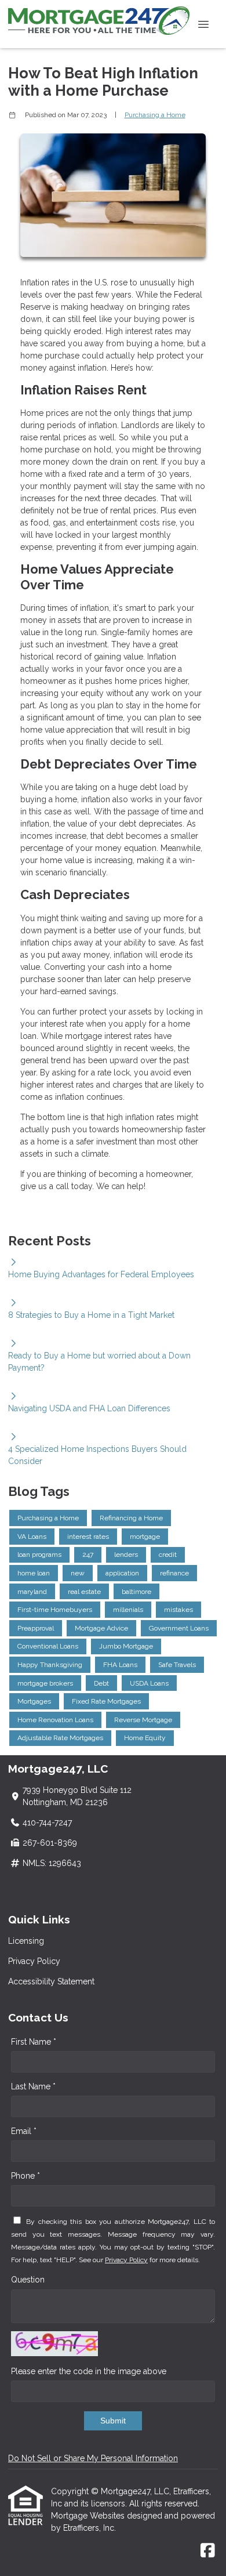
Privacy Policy (34, 1961)
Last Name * (33, 2086)
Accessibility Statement (51, 1981)
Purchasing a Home (155, 115)
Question (28, 2280)
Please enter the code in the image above (89, 2371)
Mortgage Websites (89, 2516)
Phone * (25, 2176)
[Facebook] (208, 2551)
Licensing (26, 1941)
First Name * (34, 2042)
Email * (24, 2131)
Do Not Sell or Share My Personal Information (93, 2458)
